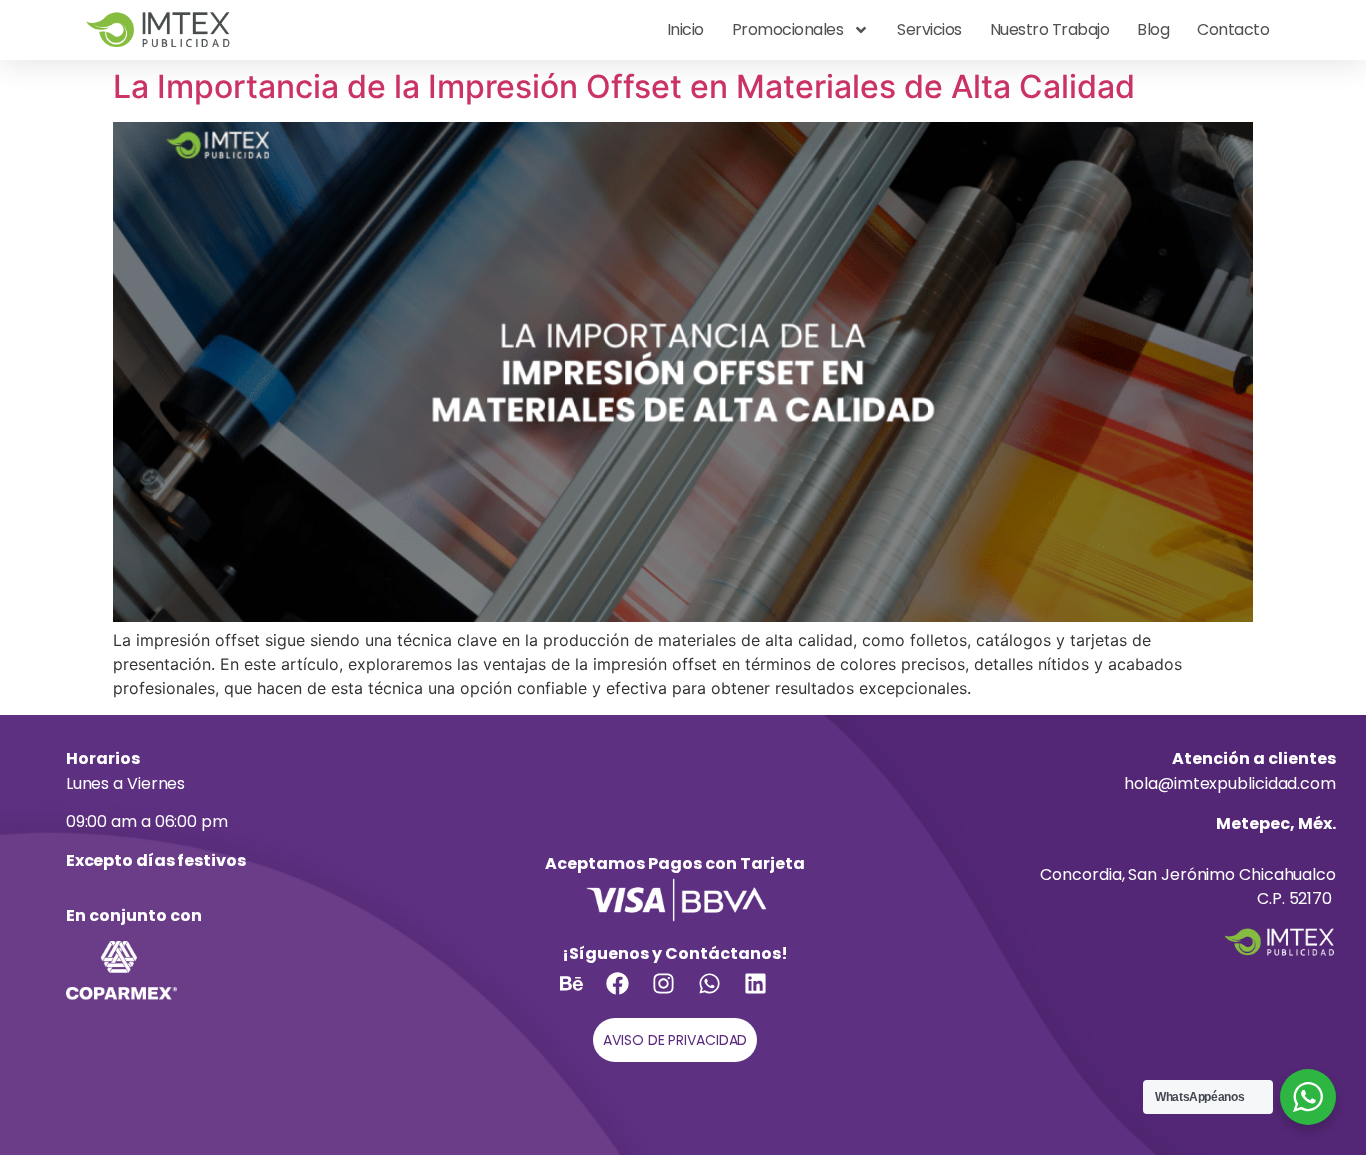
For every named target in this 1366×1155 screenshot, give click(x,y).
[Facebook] (629, 995)
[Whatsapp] (721, 995)
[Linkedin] (767, 995)
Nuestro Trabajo (1050, 29)
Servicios (929, 29)
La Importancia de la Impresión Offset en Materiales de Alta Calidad (624, 86)
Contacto (1233, 29)
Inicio (685, 29)
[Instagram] (675, 995)
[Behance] (583, 995)
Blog (1153, 29)
